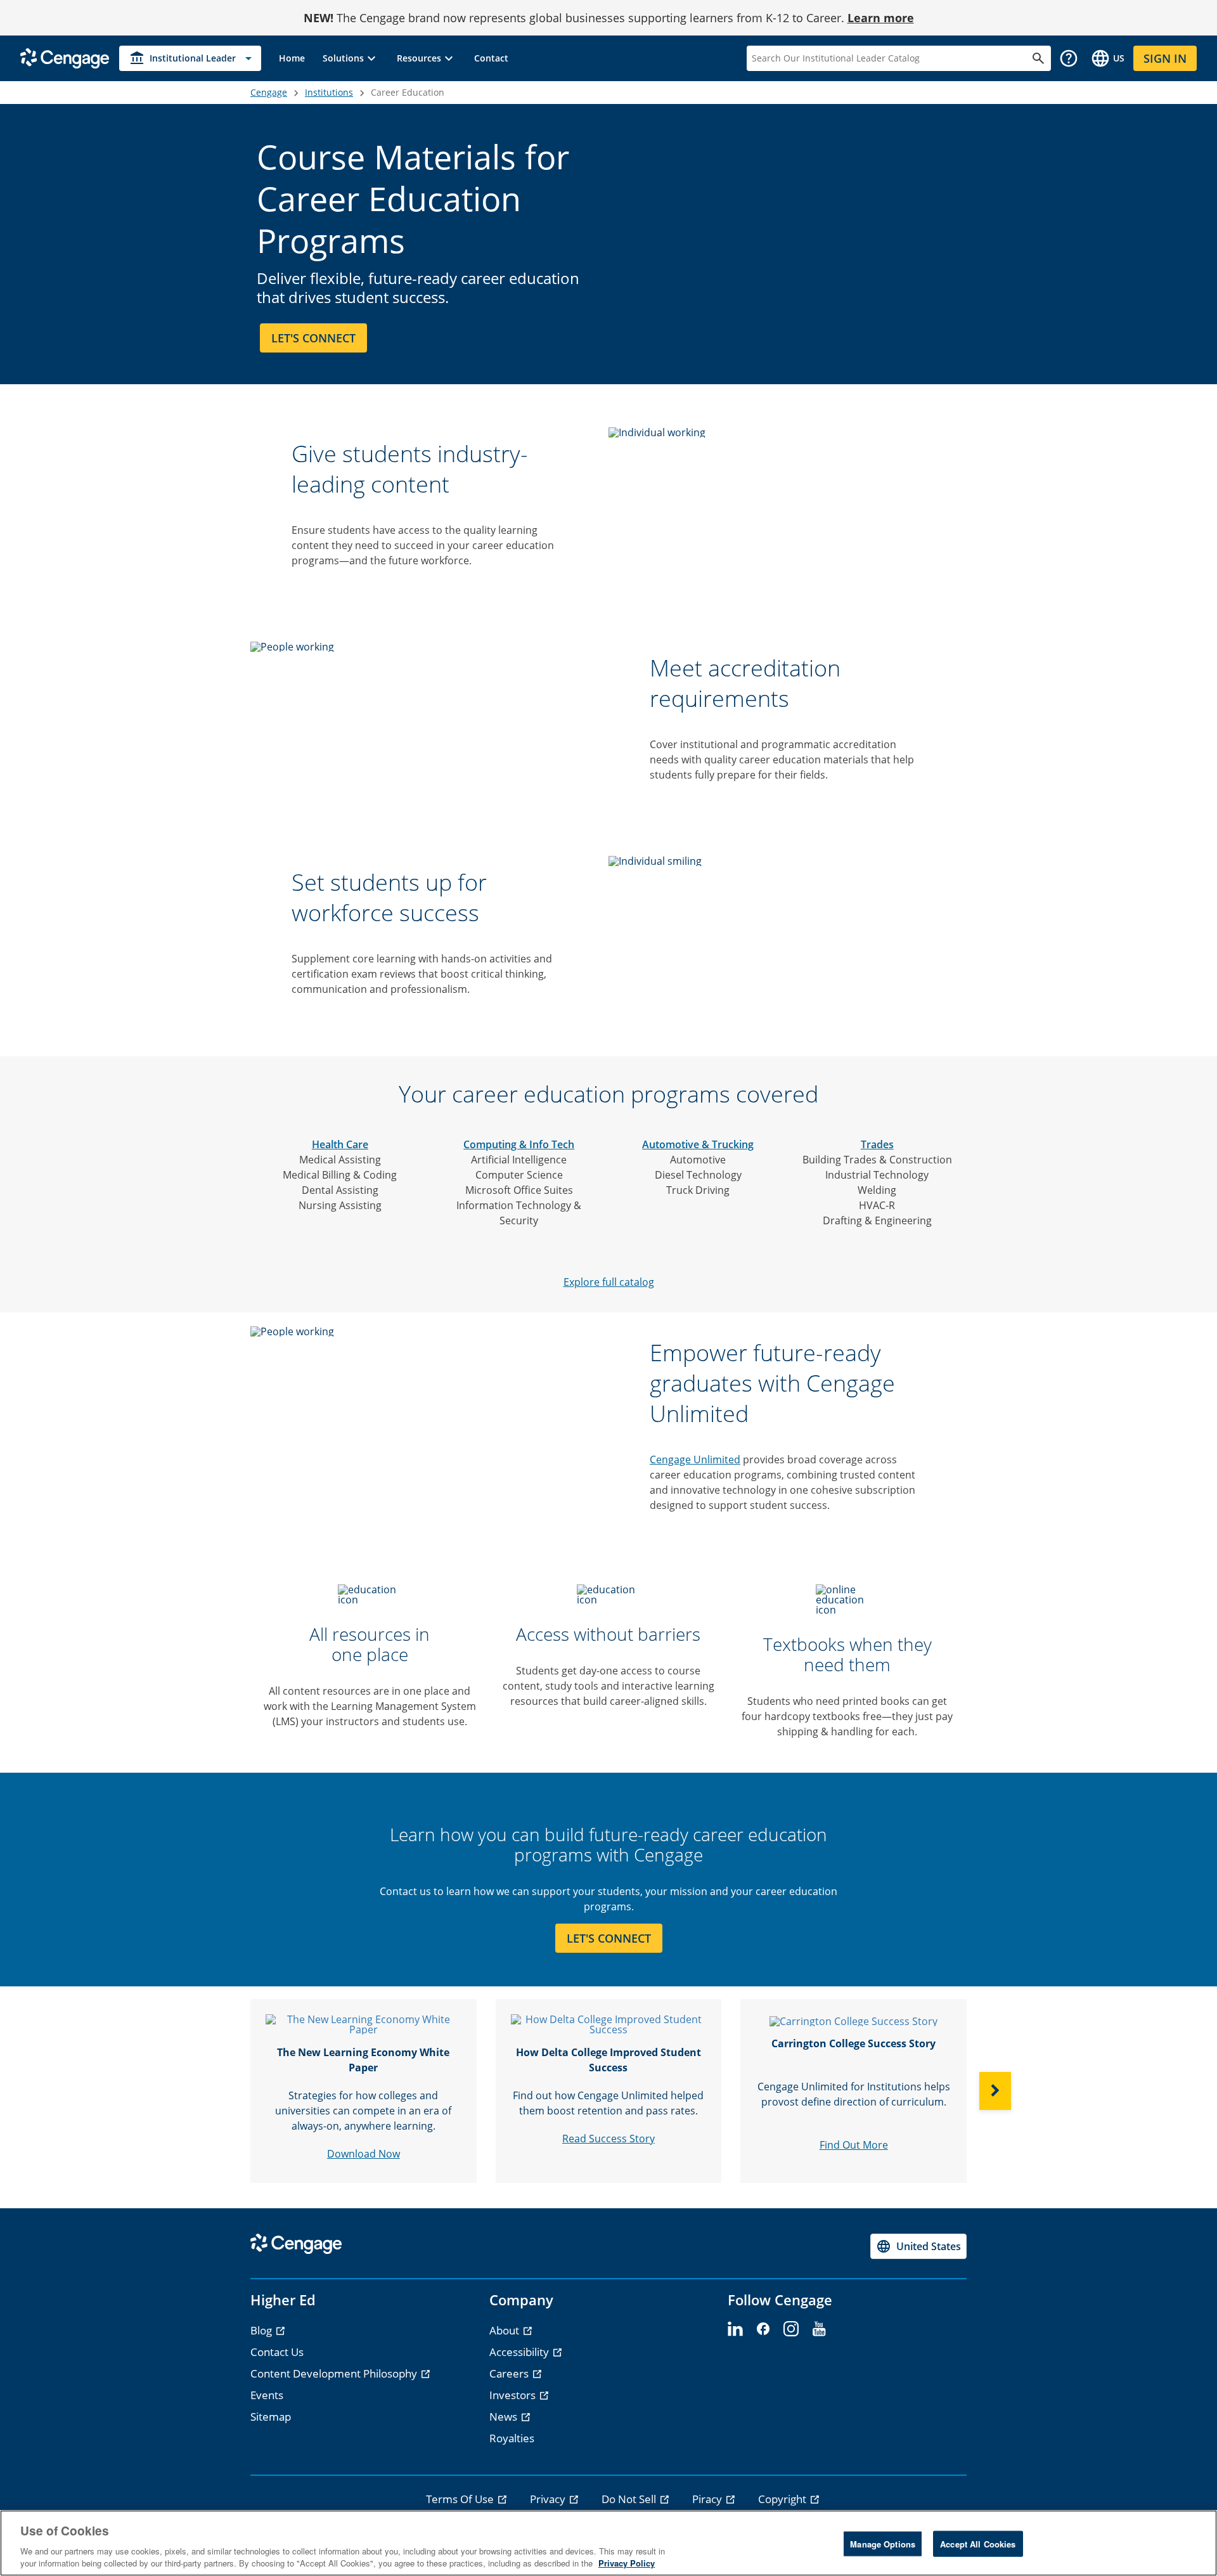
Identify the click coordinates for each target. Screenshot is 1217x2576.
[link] (292, 58)
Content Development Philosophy (335, 2373)
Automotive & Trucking (698, 1144)
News (505, 2417)
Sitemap (271, 2417)
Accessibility (520, 2352)
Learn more (881, 18)
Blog (262, 2330)
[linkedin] (735, 2329)
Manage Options (883, 2544)
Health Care (340, 1144)
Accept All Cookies (978, 2544)
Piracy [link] (708, 2499)
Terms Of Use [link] (461, 2499)
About (505, 2330)
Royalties (512, 2438)
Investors (514, 2395)
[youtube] (819, 2329)
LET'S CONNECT (609, 1938)
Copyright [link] (783, 2499)
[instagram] (791, 2329)
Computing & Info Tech (519, 1144)
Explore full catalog (609, 1282)
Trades (877, 1144)
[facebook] (763, 2329)
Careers (510, 2373)
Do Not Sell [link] (630, 2499)
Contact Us (277, 2352)
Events (267, 2395)
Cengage (269, 92)
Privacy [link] (549, 2499)
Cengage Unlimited (695, 1460)
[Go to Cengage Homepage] (65, 57)
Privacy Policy (627, 2563)
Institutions (329, 92)
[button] (351, 58)
